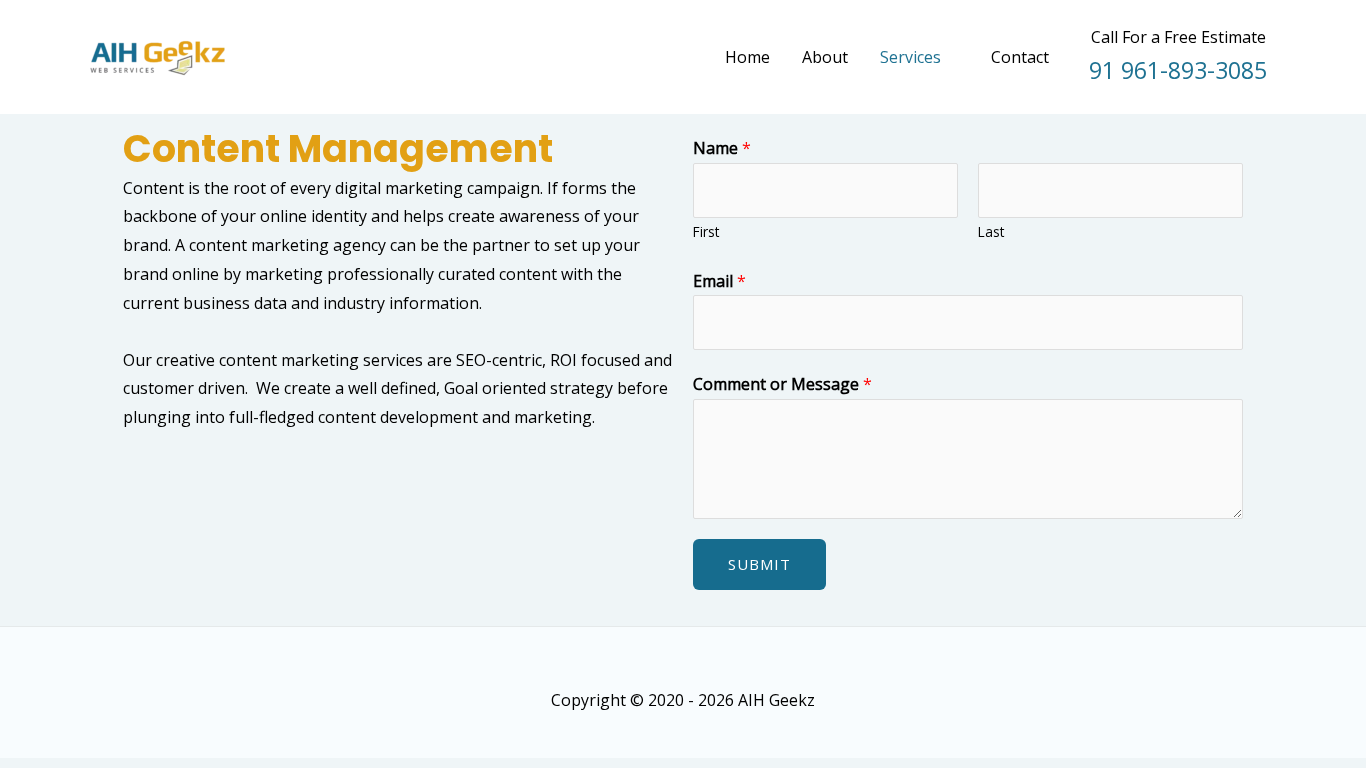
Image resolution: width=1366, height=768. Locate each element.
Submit (759, 564)
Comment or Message (782, 384)
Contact (1020, 57)
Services (910, 57)
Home (747, 57)
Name (722, 148)
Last (991, 231)
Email (719, 281)
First (706, 231)
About (825, 57)
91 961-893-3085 (1178, 70)
